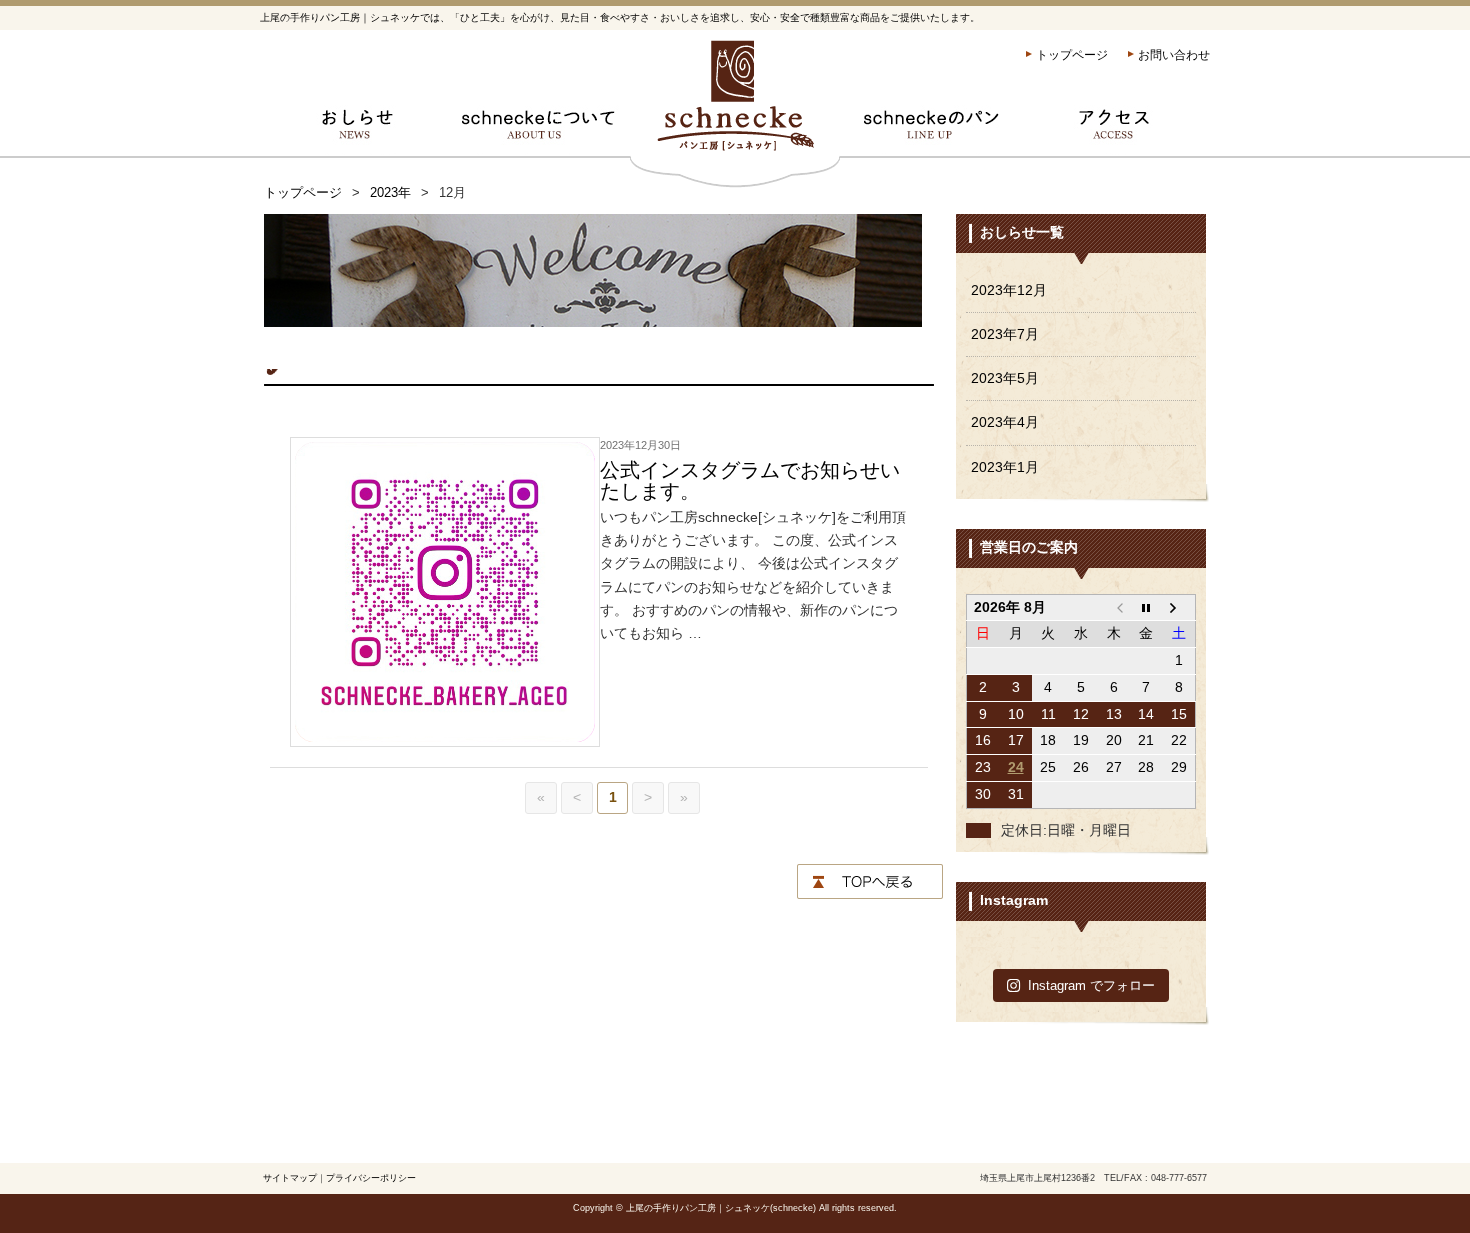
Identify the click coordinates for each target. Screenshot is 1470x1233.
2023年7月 (1005, 334)
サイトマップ (290, 1178)
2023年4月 (1005, 422)
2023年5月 (1005, 378)
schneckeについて (537, 130)
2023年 (390, 192)
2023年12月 (1009, 290)
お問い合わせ (1174, 55)
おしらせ (352, 130)
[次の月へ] (1179, 607)
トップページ (1072, 55)
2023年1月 (1005, 467)
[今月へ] (1146, 607)
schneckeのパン (932, 130)
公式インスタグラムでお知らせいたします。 (750, 480)
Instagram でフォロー (1091, 985)
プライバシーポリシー (371, 1178)
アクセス (1117, 130)
